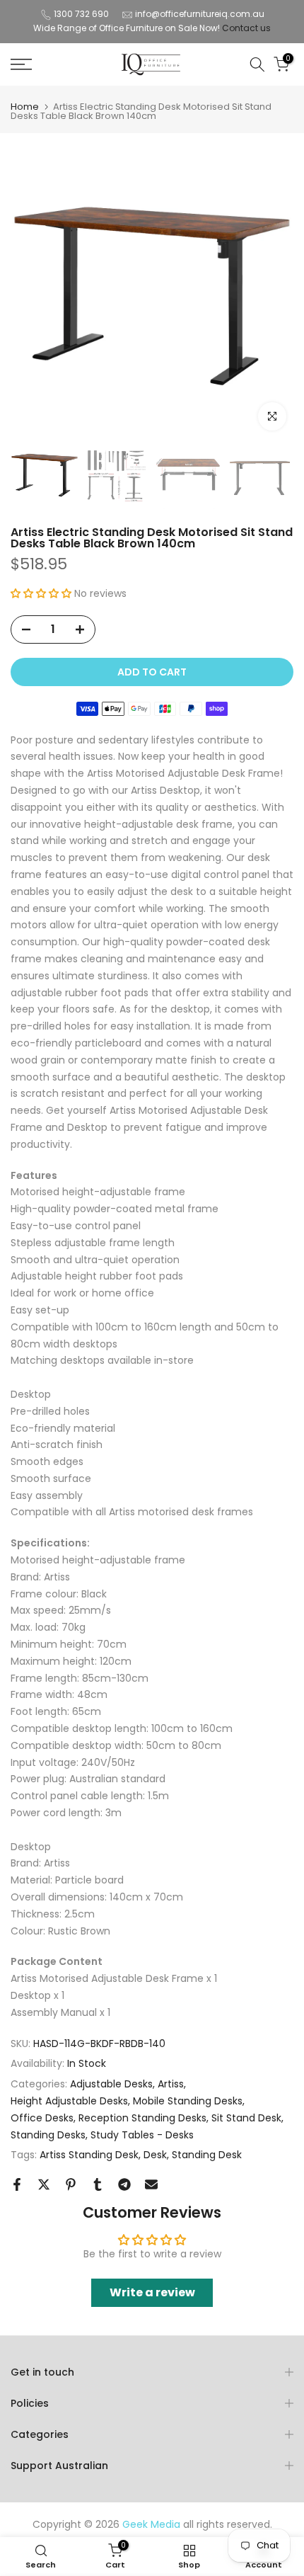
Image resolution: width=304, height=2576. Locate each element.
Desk (155, 2155)
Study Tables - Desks (142, 2135)
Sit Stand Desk (246, 2118)
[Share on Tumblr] (98, 2184)
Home (25, 107)
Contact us (246, 28)
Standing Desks (48, 2135)
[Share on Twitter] (44, 2184)
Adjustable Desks (111, 2084)
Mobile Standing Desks (188, 2101)
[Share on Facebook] (17, 2184)
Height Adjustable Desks (69, 2101)
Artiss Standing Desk (89, 2155)
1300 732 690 (81, 14)
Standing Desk (207, 2155)
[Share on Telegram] (124, 2184)
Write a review (152, 2292)
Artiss (171, 2084)
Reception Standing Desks (142, 2118)
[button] (41, 593)
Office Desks (42, 2118)
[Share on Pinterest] (71, 2184)
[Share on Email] (151, 2184)
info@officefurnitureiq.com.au (200, 14)
